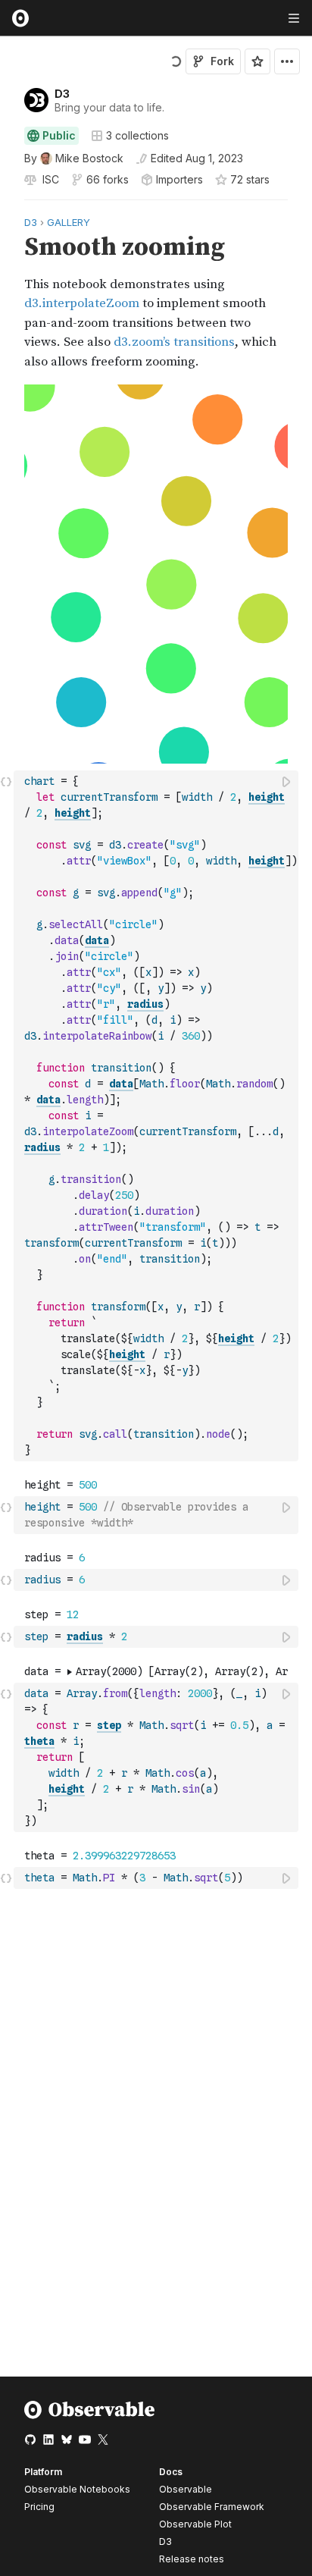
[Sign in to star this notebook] (257, 61)
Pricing (39, 2507)
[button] (6, 207)
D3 (62, 94)
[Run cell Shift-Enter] (287, 781)
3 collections (137, 136)
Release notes (192, 2559)
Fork (222, 61)
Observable (186, 2489)
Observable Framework (212, 2507)
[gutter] (7, 292)
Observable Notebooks (77, 2489)
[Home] (90, 2416)
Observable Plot (195, 2524)
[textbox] (158, 1116)
